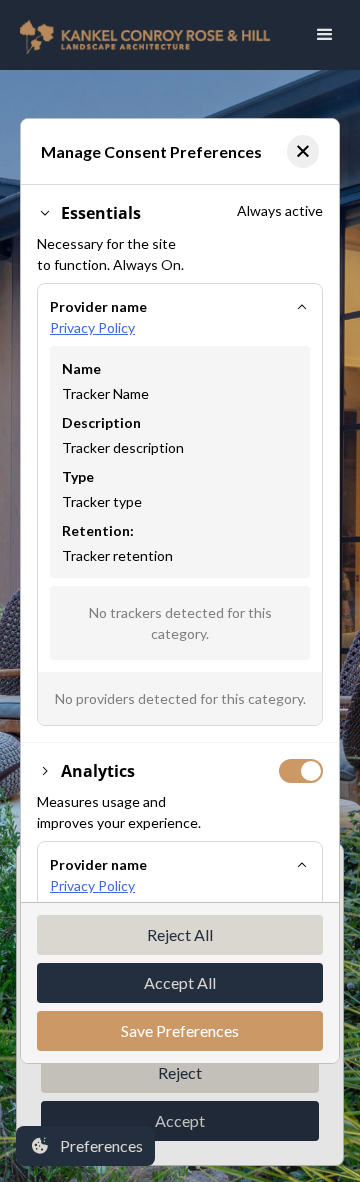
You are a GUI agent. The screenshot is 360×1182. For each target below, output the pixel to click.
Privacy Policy (92, 327)
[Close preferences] (303, 151)
